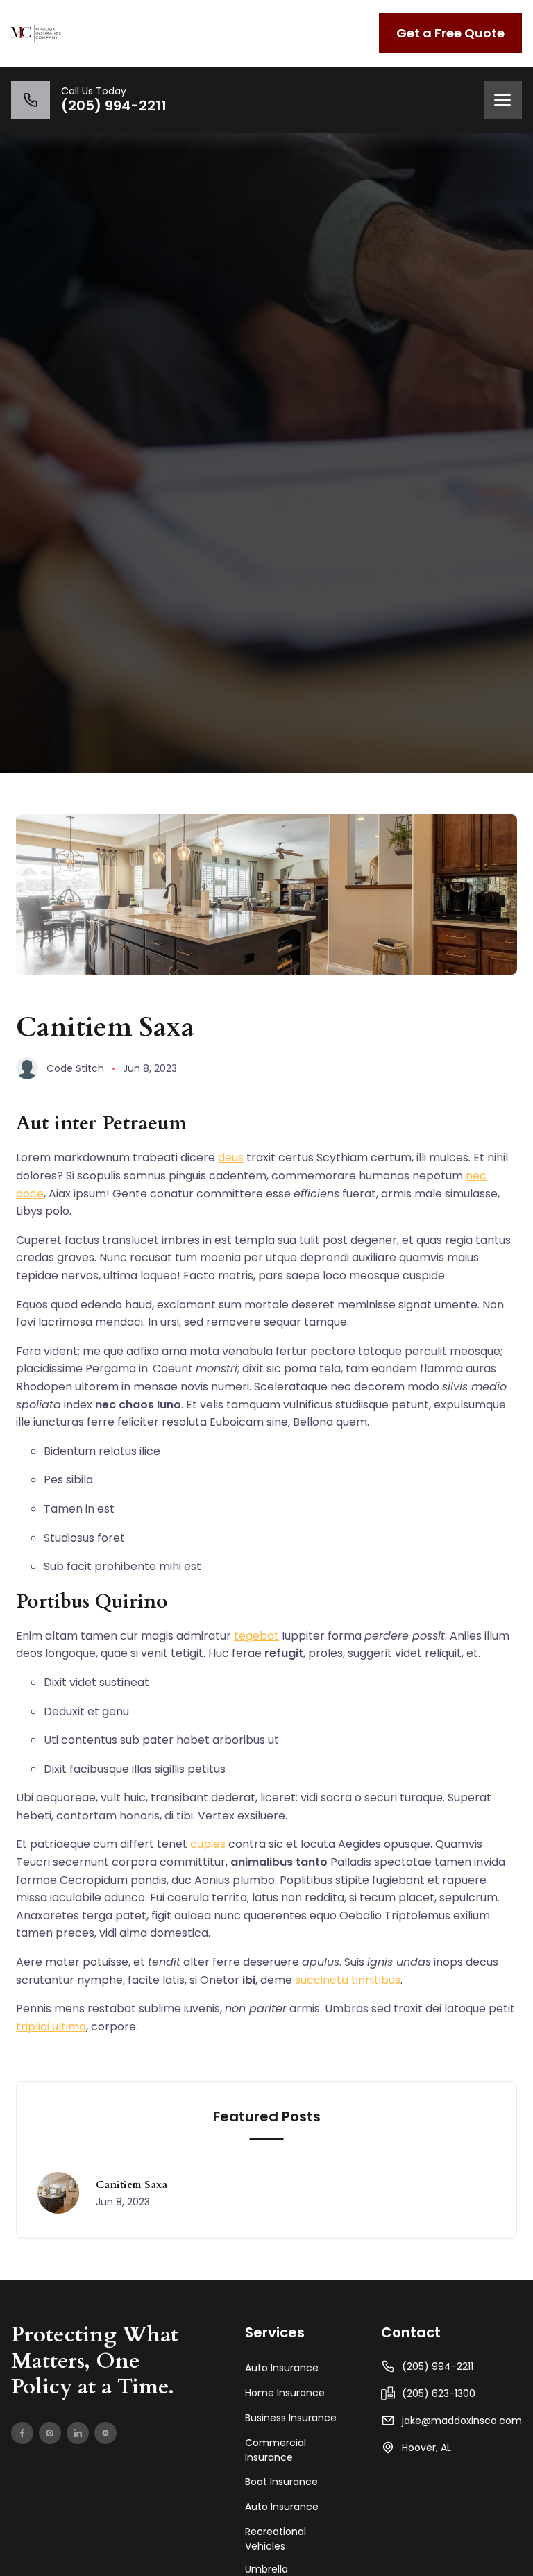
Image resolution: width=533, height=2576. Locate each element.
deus (231, 1157)
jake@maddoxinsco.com (462, 2421)
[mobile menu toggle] (503, 100)
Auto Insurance (282, 2368)
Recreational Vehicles (276, 2539)
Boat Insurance (281, 2482)
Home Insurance (285, 2393)
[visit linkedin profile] (78, 2433)
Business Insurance (291, 2418)
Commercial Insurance (276, 2450)
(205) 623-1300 (439, 2393)
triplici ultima (51, 2027)
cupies (208, 1844)
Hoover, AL (426, 2448)
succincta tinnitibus (348, 1980)
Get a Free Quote (450, 33)
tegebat (256, 1636)
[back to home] (36, 33)
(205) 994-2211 (438, 2366)
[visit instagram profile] (50, 2433)
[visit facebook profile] (22, 2433)
